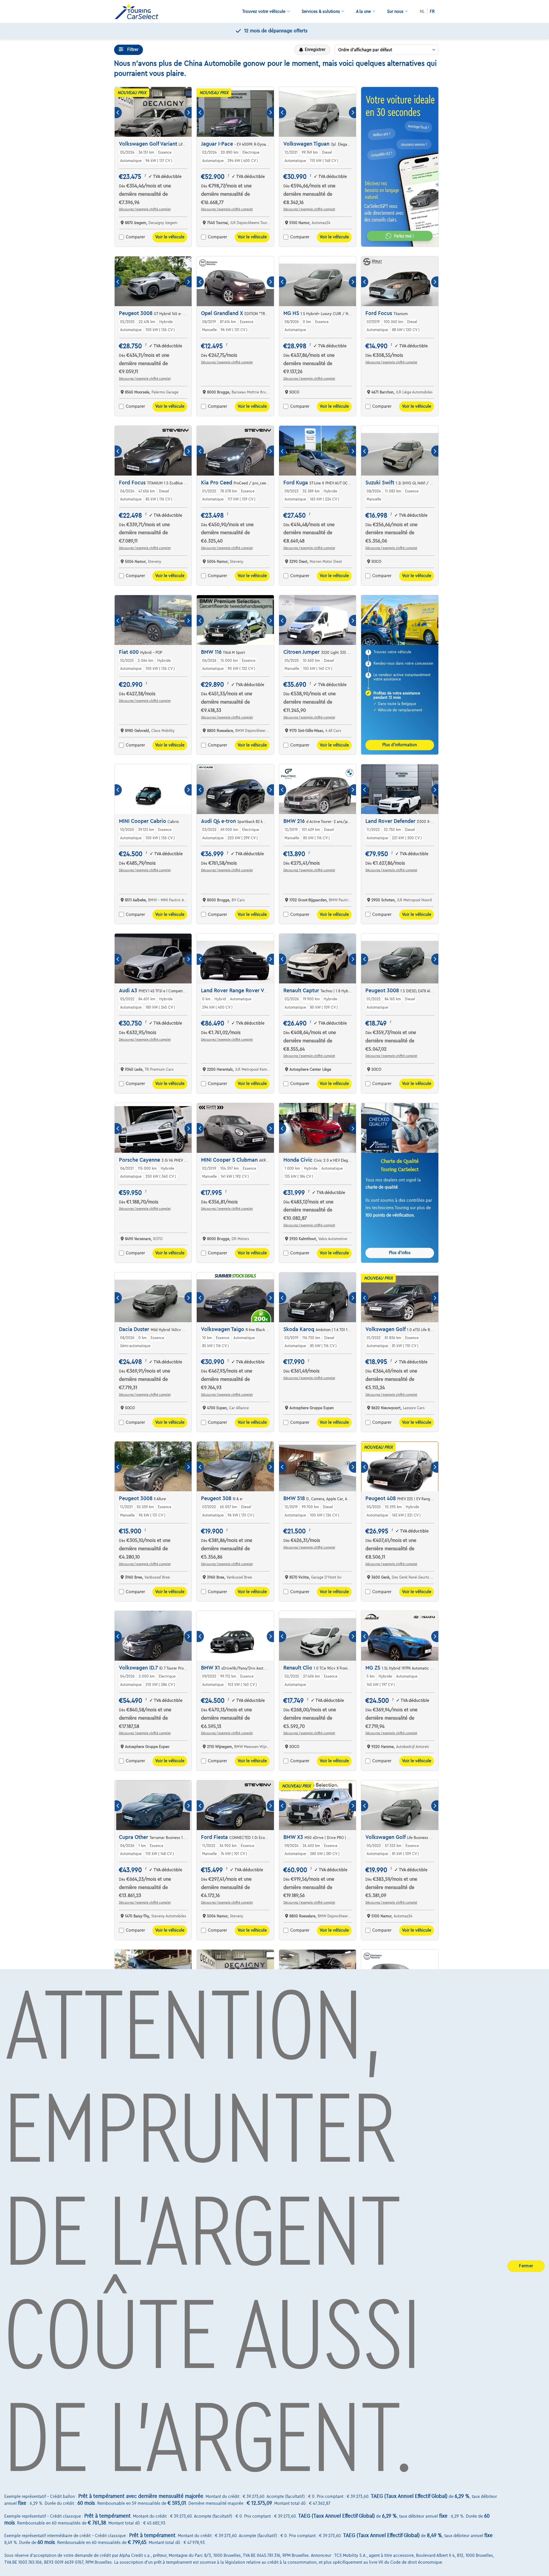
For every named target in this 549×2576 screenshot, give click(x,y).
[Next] (188, 113)
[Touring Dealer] (139, 12)
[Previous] (118, 113)
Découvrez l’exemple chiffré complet (145, 209)
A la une (363, 11)
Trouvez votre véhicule (264, 11)
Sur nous (395, 11)
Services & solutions (321, 11)
